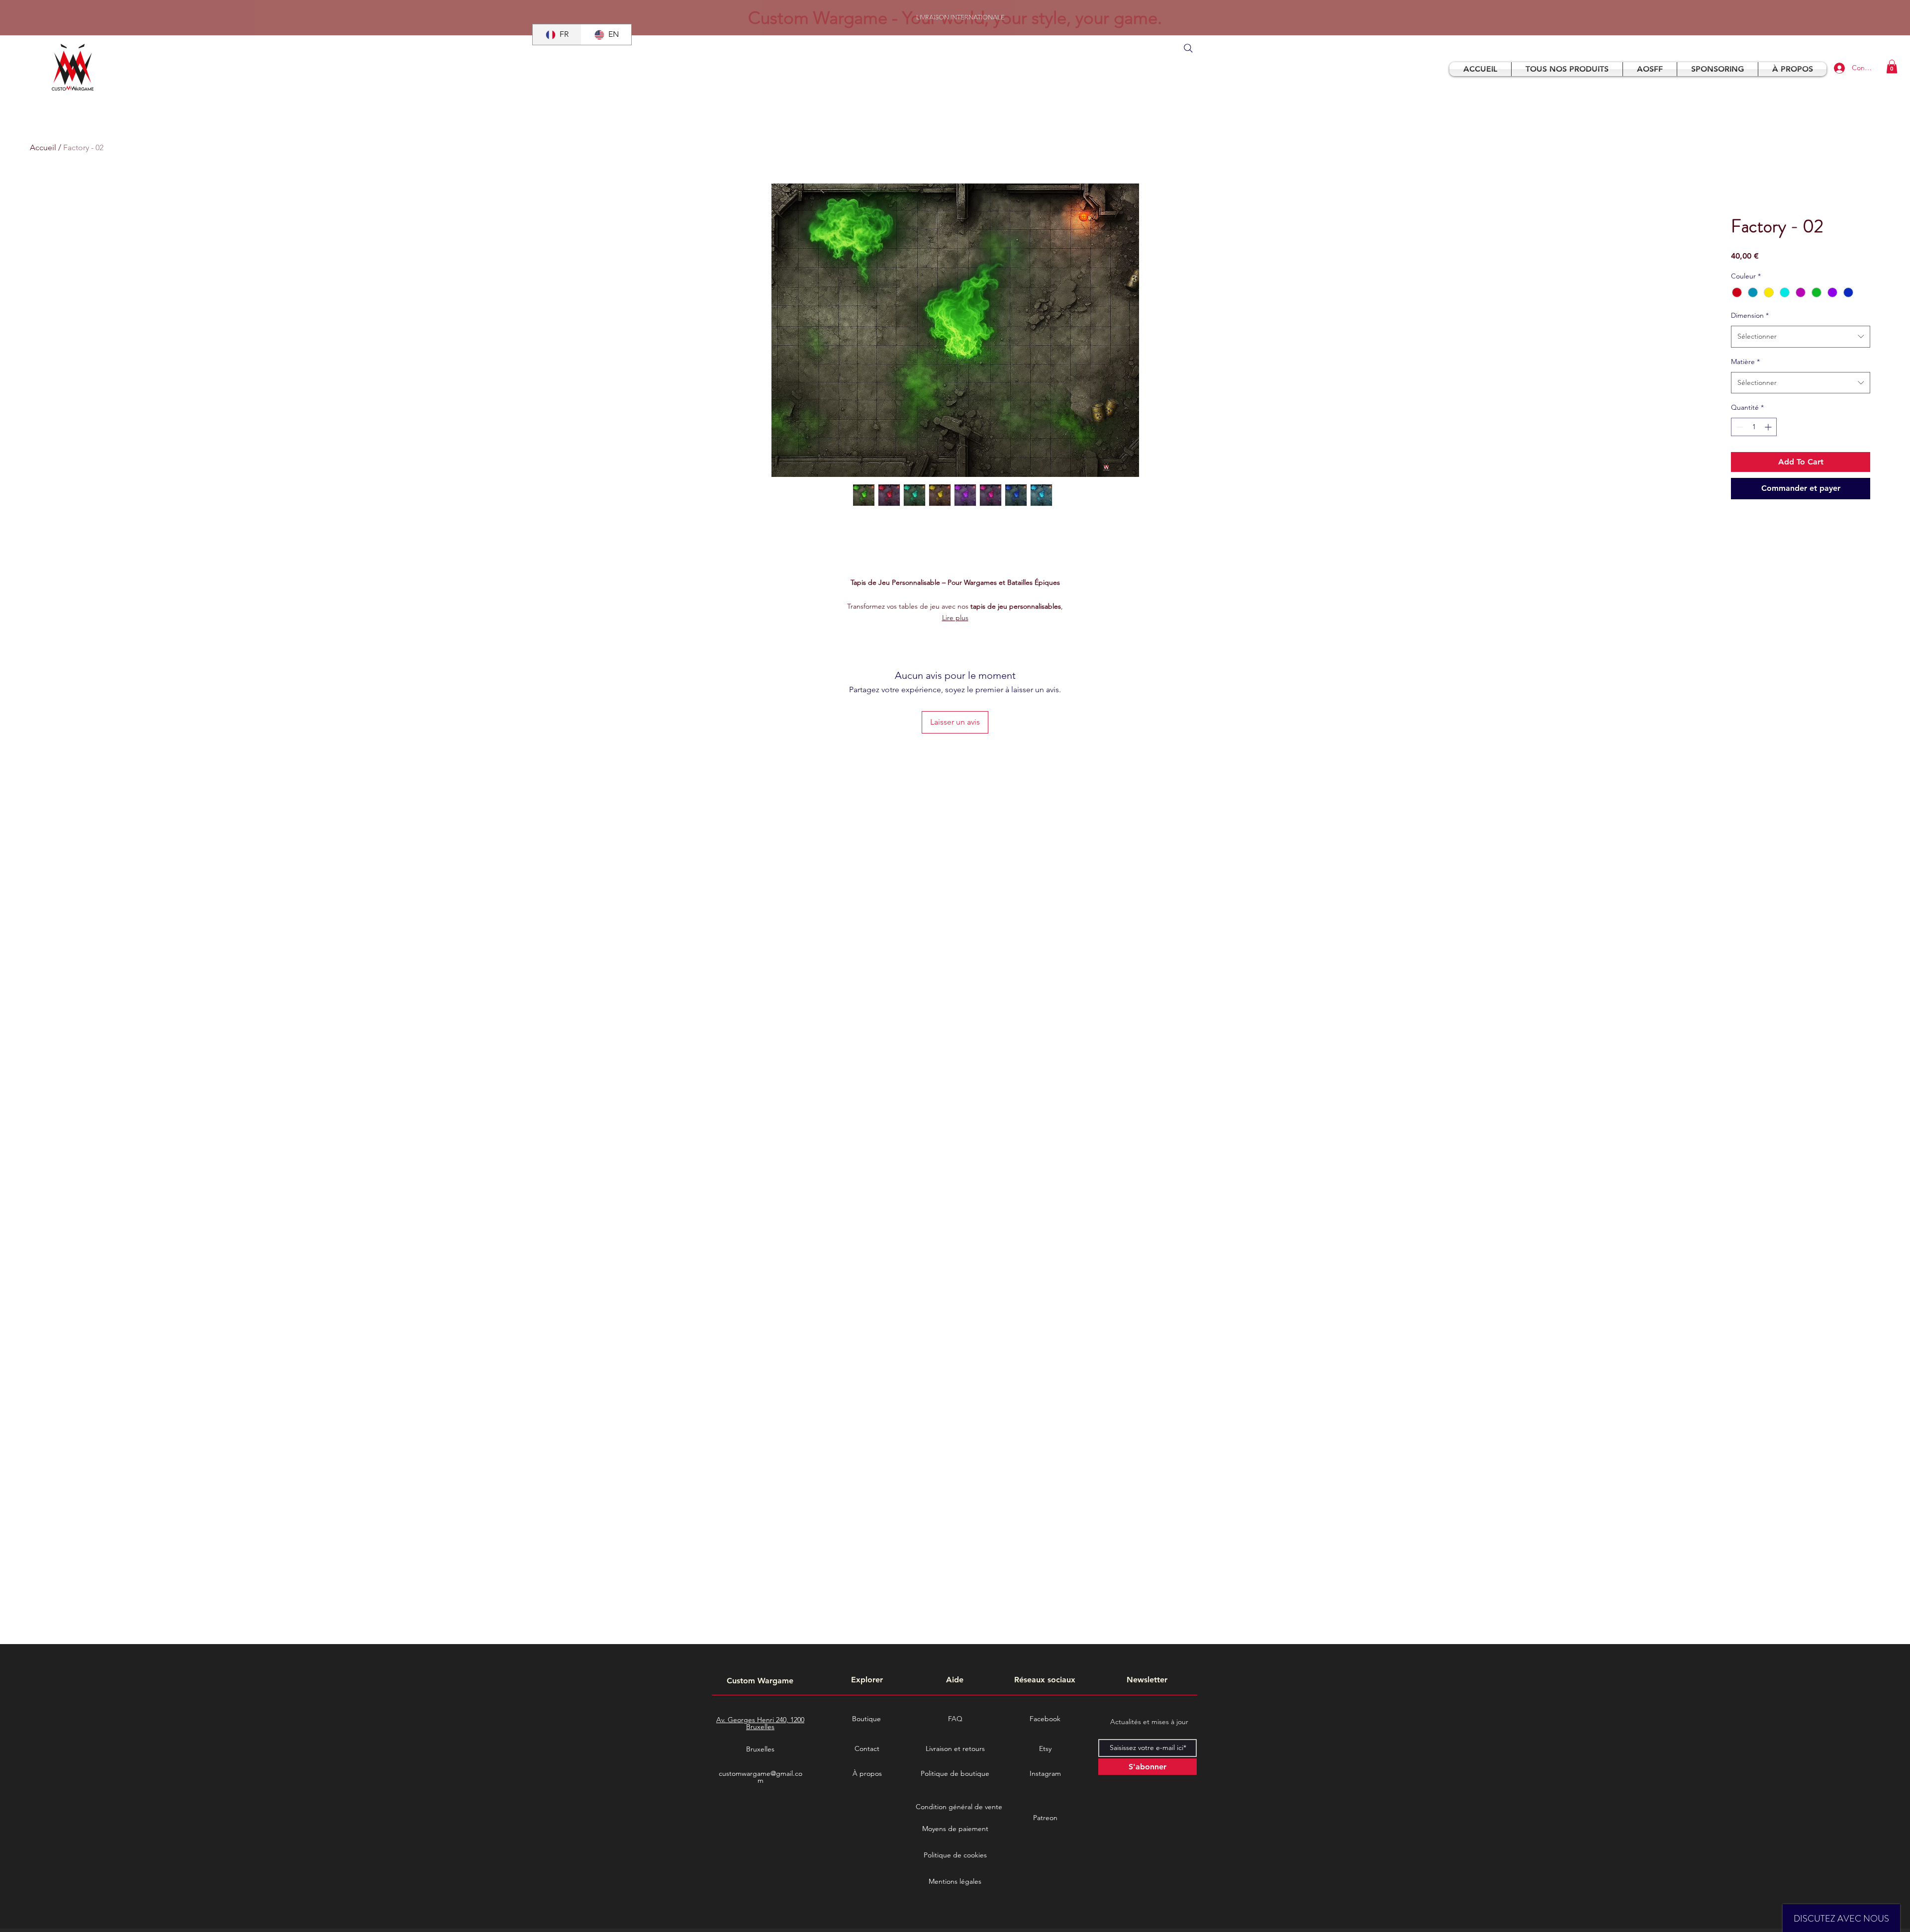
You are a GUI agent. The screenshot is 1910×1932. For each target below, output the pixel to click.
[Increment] (1769, 427)
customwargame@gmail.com (761, 1777)
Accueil (43, 147)
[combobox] (1801, 336)
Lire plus (955, 618)
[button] (1892, 66)
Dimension (1750, 315)
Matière (1745, 362)
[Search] (1188, 48)
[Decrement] (1739, 427)
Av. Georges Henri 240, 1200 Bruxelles (760, 1723)
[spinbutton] (1754, 427)
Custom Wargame (760, 1681)
